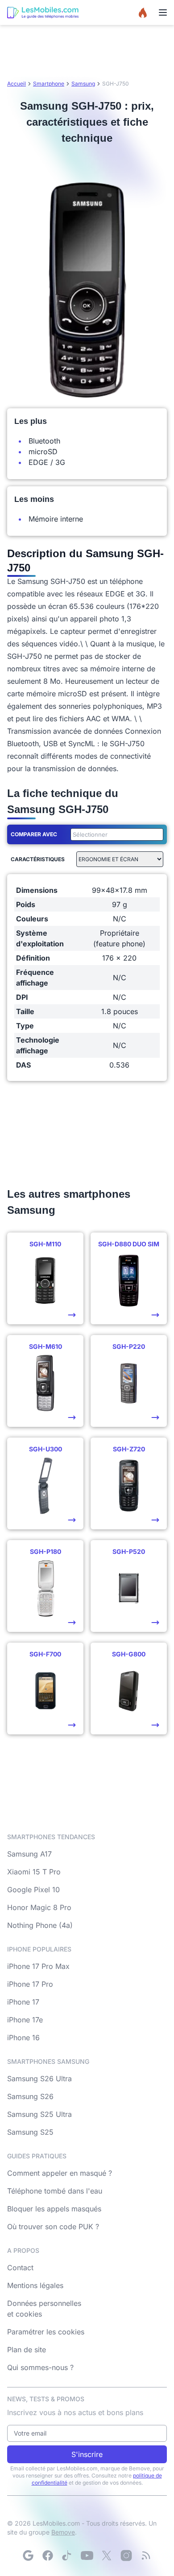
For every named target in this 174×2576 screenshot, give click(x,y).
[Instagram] (126, 2555)
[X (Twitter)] (107, 2555)
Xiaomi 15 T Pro (34, 1872)
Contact (20, 2268)
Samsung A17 (29, 1854)
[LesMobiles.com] (43, 12)
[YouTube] (87, 2555)
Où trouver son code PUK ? (53, 2227)
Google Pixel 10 (33, 1890)
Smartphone (49, 84)
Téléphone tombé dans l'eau (55, 2191)
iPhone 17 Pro (30, 1984)
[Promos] (143, 12)
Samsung (83, 84)
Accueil (17, 84)
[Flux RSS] (146, 2555)
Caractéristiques (38, 859)
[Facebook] (48, 2555)
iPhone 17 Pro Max (38, 1966)
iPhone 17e (25, 2020)
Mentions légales (35, 2285)
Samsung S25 (30, 2132)
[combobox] (115, 834)
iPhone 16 (23, 2038)
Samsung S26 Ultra (39, 2079)
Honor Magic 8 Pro (39, 1907)
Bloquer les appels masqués (54, 2209)
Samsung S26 (30, 2096)
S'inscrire (87, 2454)
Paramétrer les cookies (46, 2332)
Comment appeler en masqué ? (60, 2173)
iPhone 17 (23, 2002)
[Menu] (163, 12)
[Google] (28, 2555)
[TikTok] (67, 2555)
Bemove (63, 2532)
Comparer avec (34, 834)
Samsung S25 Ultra (39, 2114)
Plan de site (27, 2350)
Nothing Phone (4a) (40, 1925)
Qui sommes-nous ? (40, 2367)
